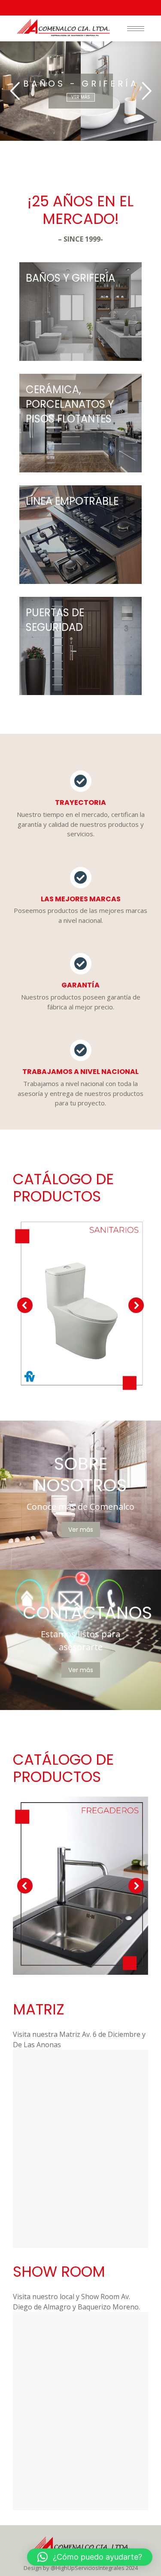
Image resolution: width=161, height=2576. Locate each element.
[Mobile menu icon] (136, 29)
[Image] (80, 1305)
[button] (90, 2557)
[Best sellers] (80, 312)
